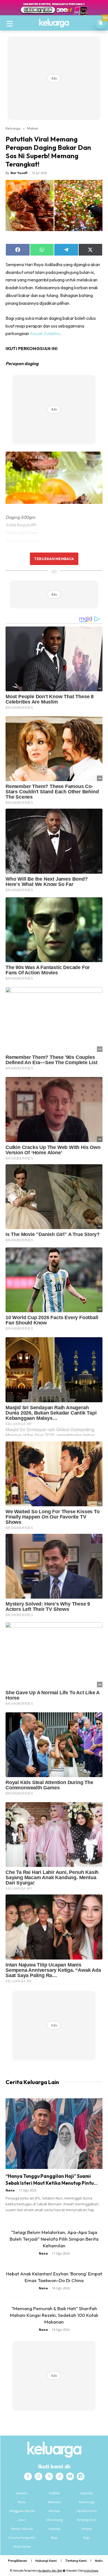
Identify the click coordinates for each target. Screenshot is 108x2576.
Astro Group (91, 2571)
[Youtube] (70, 2476)
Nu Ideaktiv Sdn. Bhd (50, 2571)
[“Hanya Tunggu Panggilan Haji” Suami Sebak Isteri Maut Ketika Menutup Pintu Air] (54, 2134)
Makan (33, 128)
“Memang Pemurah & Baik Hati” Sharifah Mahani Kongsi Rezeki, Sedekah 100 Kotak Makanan (54, 2315)
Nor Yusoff (19, 173)
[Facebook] (28, 2476)
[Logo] (54, 23)
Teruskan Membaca (54, 559)
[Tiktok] (60, 2476)
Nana (10, 2190)
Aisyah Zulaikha (45, 333)
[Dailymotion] (81, 2476)
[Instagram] (38, 2476)
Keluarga (13, 128)
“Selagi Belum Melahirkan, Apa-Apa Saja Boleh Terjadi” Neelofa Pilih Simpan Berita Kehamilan (54, 2239)
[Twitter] (49, 2476)
